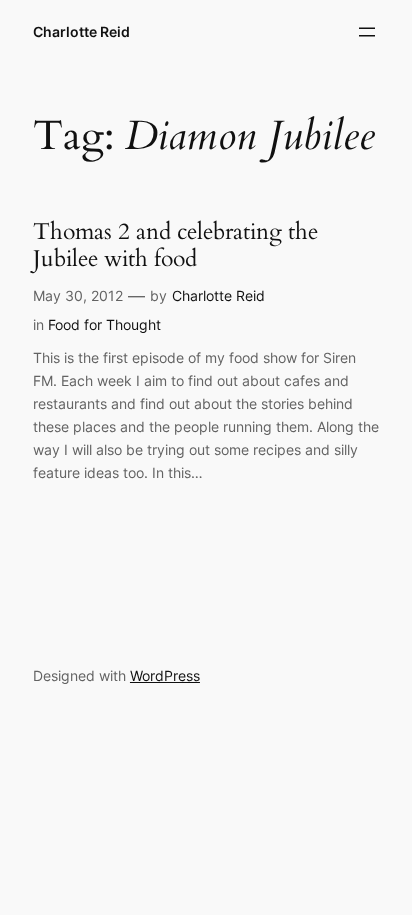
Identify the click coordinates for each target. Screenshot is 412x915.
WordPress (165, 675)
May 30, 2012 (78, 295)
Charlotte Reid (81, 31)
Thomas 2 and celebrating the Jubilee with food (175, 245)
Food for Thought (104, 324)
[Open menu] (367, 32)
